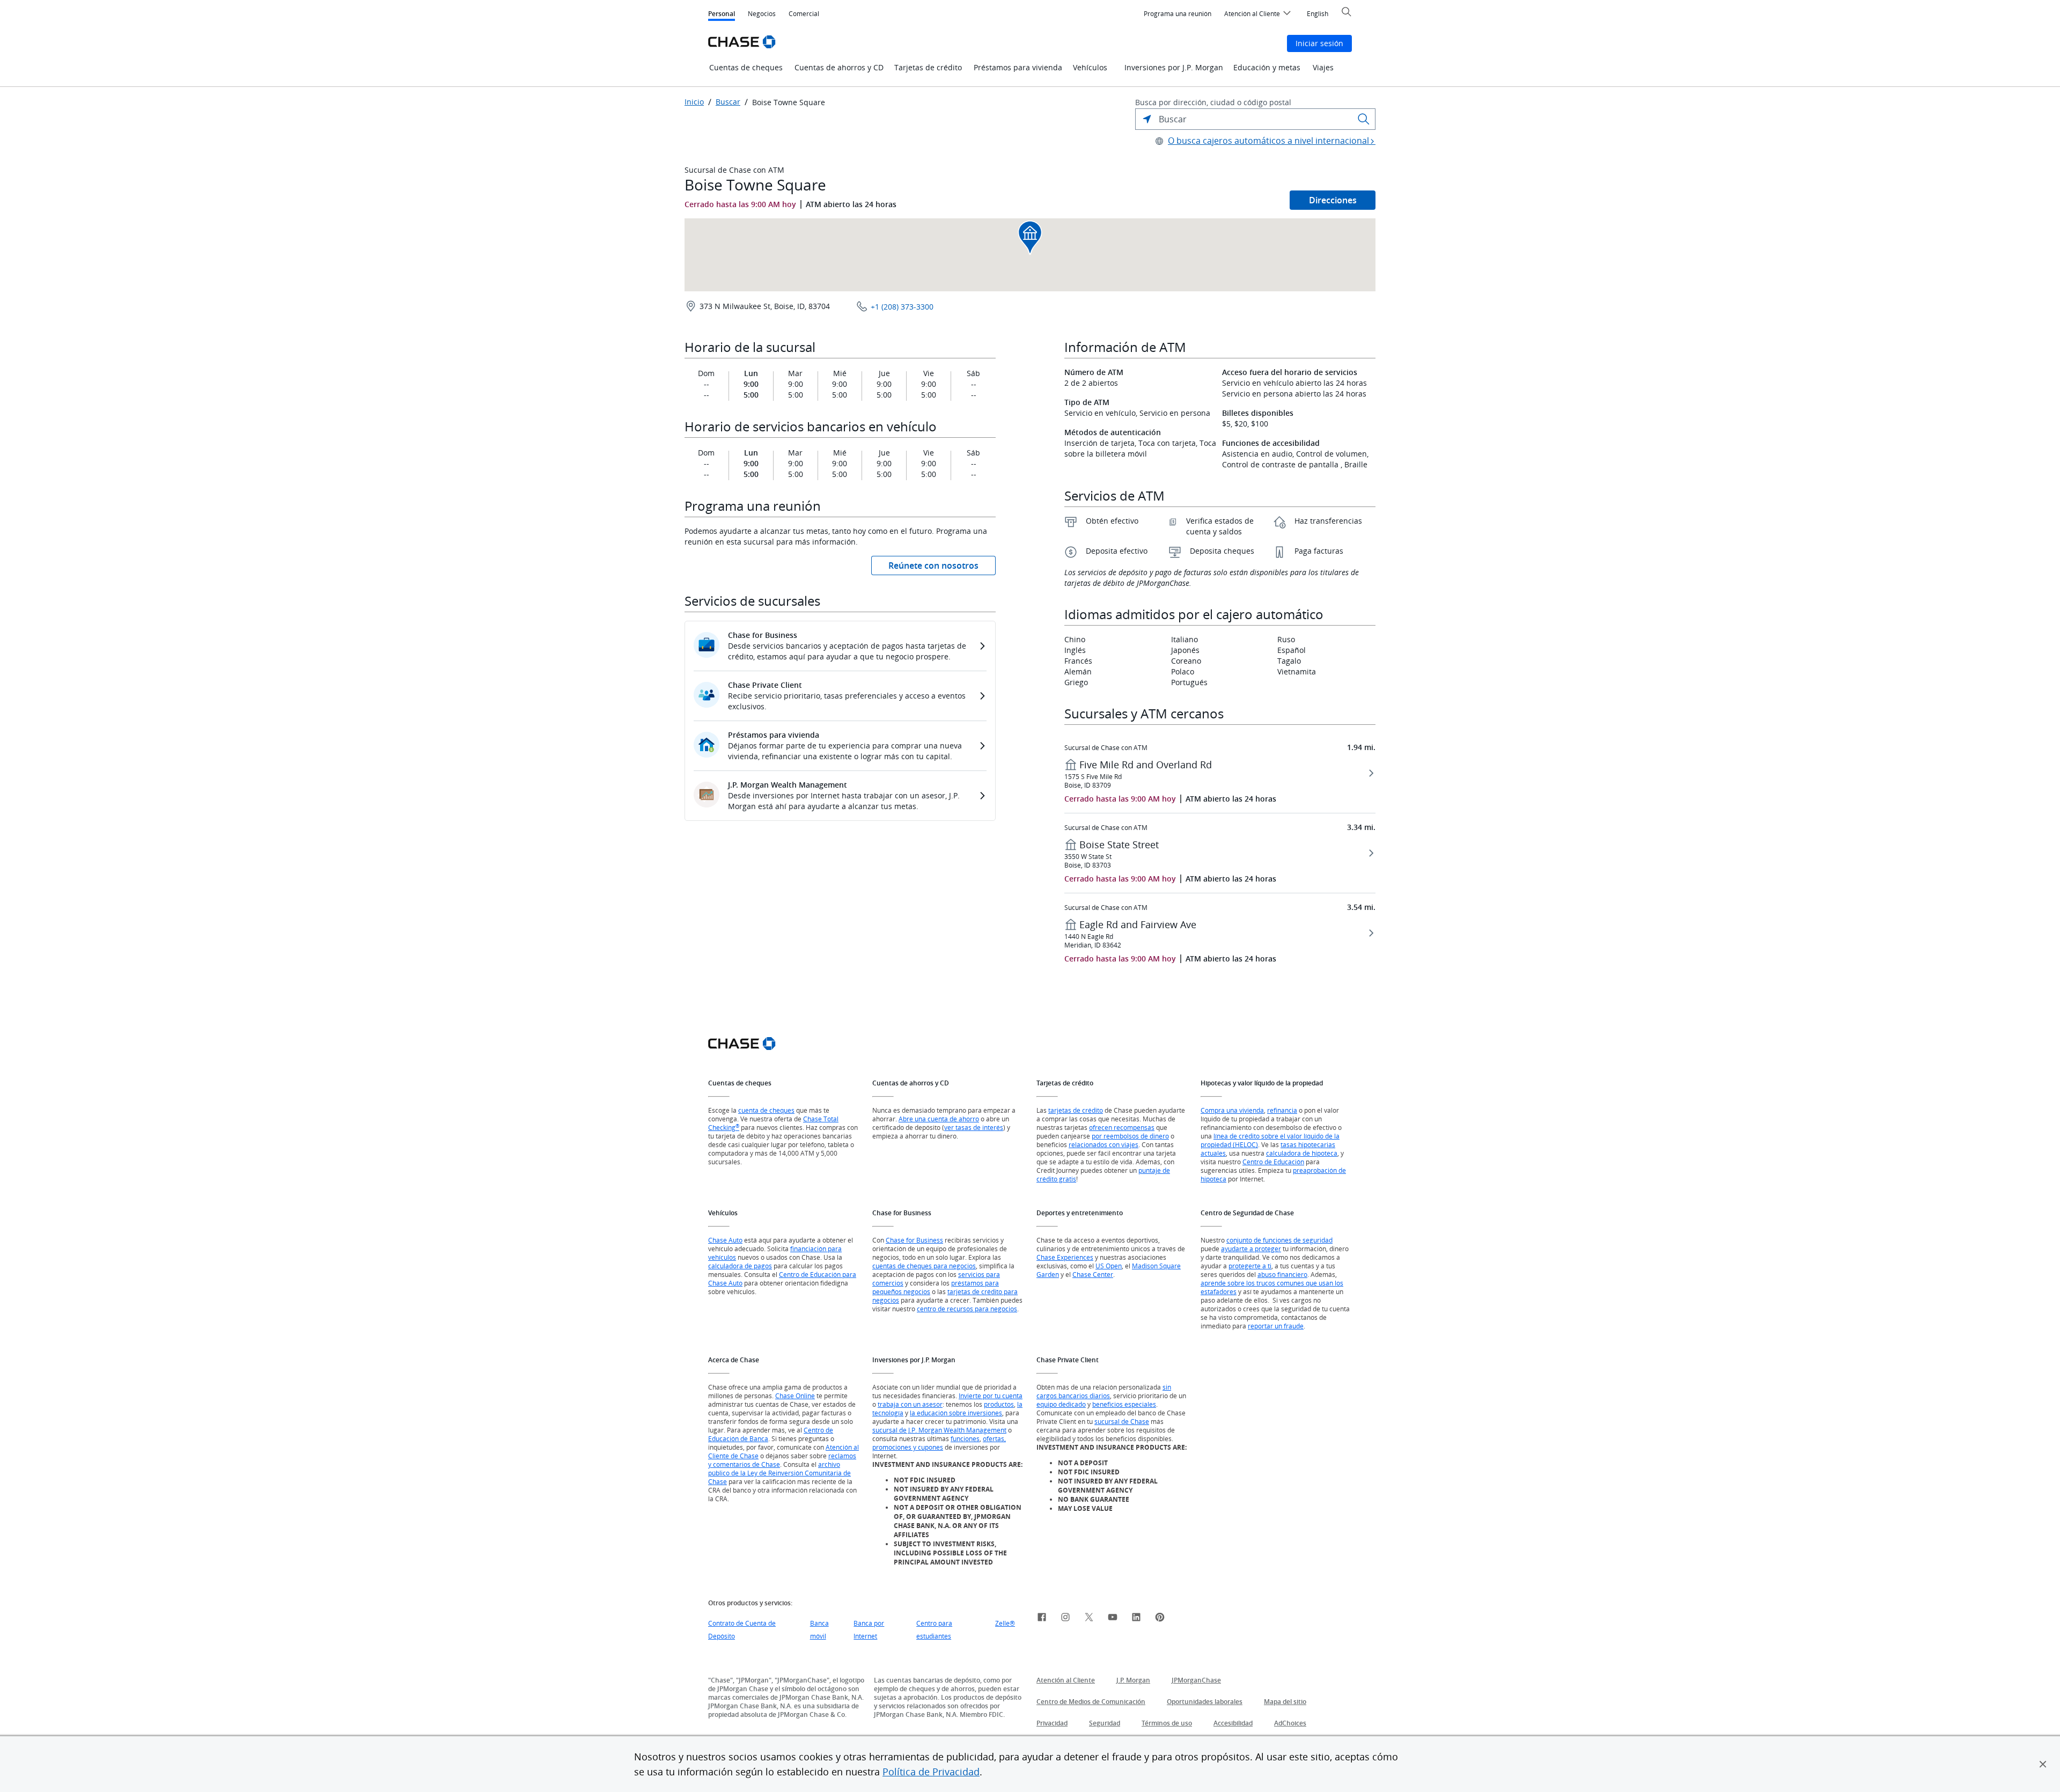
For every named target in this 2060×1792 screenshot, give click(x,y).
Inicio (694, 102)
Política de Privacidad (931, 1772)
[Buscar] (1364, 119)
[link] (1042, 1619)
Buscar (728, 102)
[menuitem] (1178, 14)
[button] (2043, 1764)
